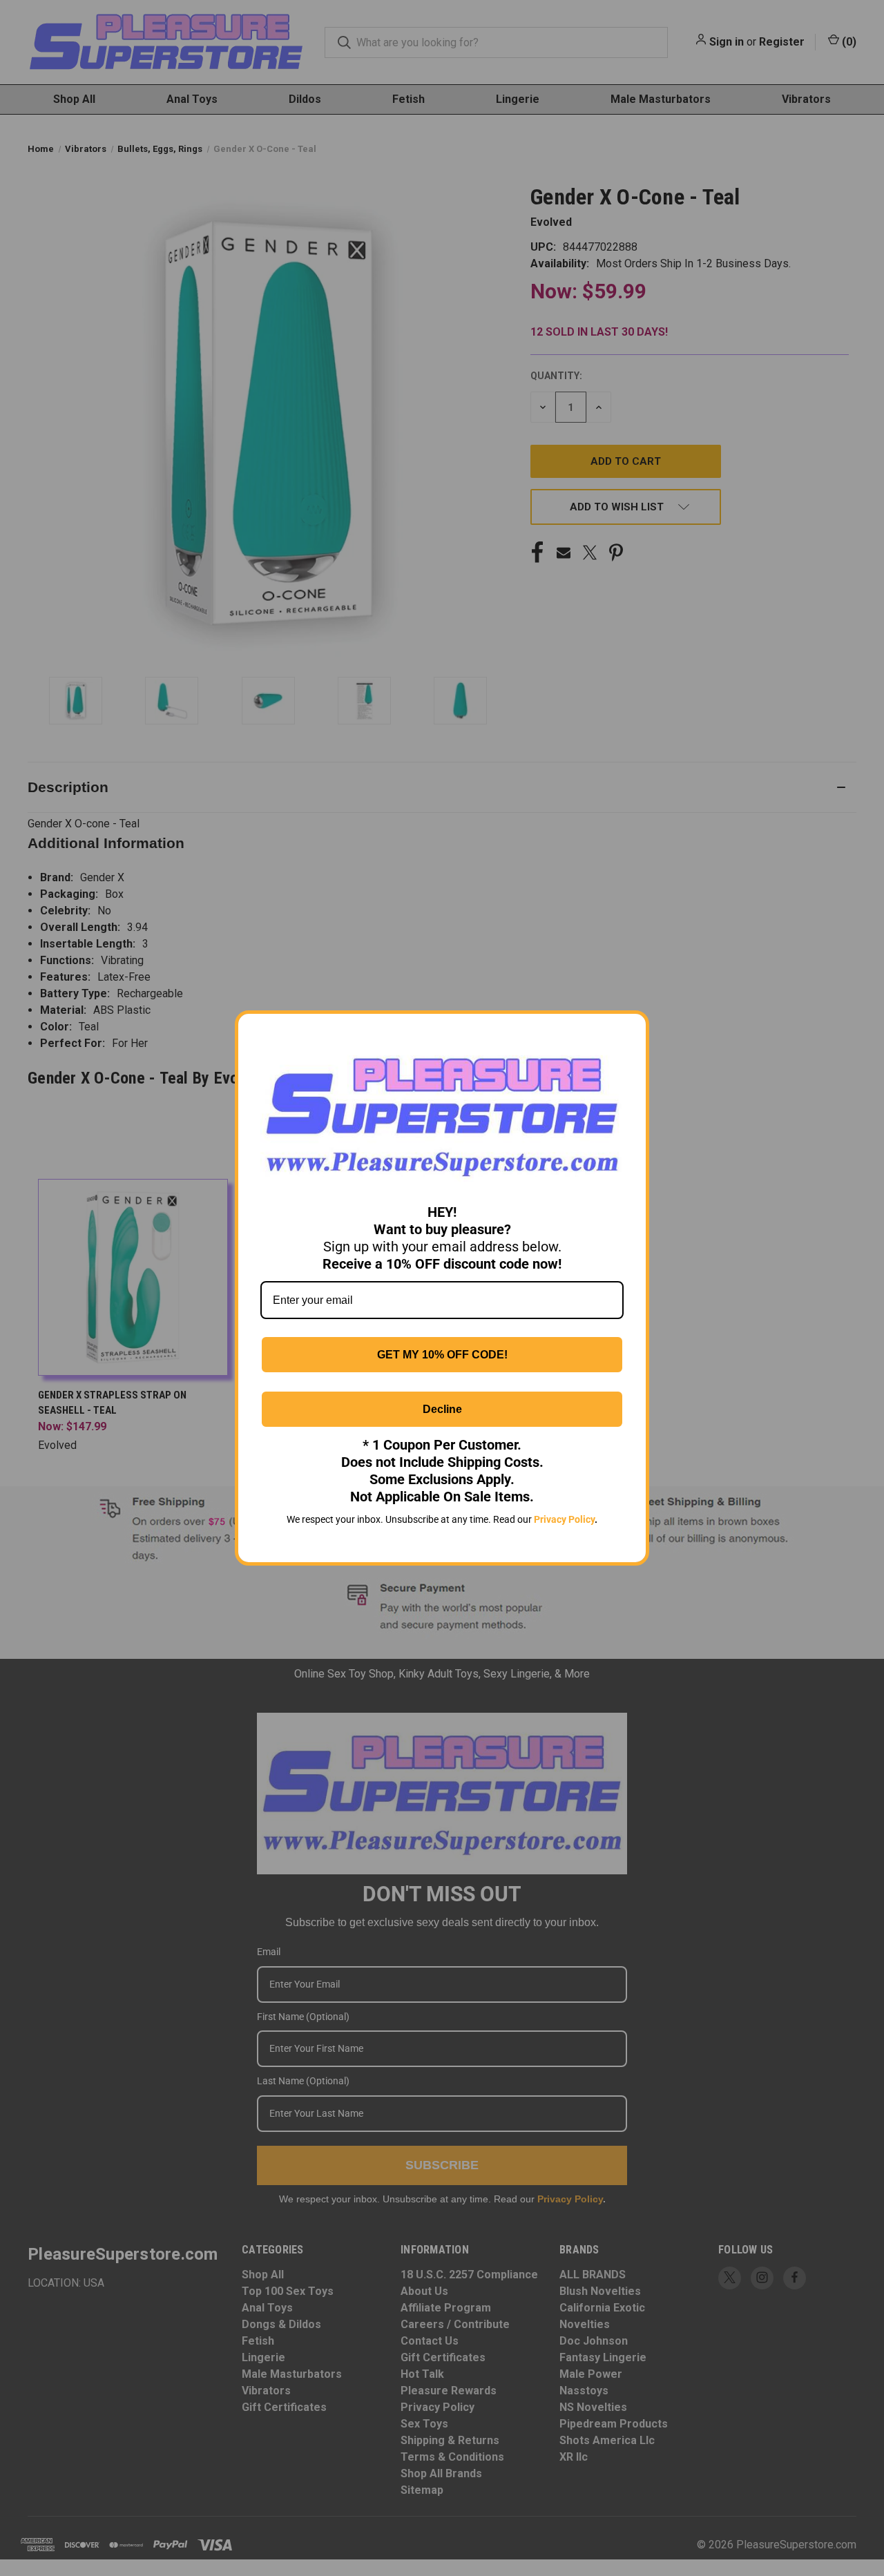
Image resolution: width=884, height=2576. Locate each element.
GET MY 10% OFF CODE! (442, 1355)
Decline (442, 1409)
